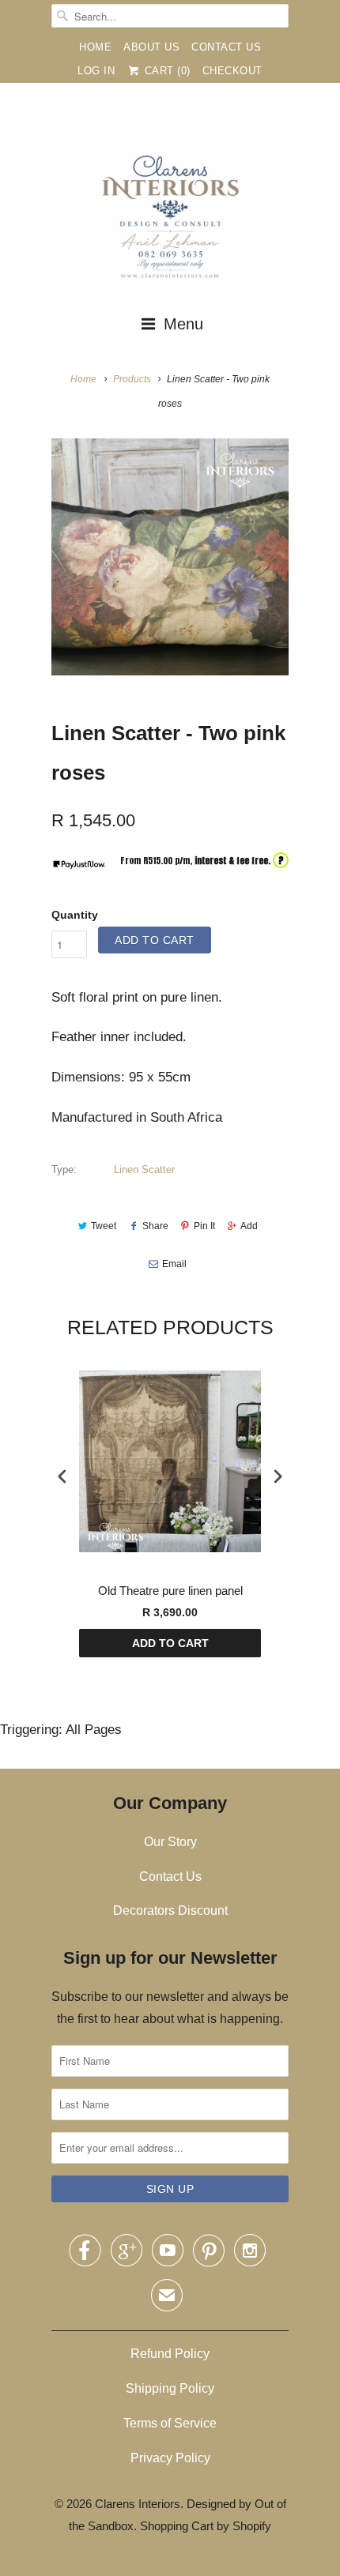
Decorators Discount (170, 1910)
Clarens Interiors (138, 2504)
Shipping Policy (170, 2388)
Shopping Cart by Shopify (206, 2526)
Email (174, 1264)
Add (249, 1226)
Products (132, 379)
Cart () (166, 71)
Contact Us (226, 47)
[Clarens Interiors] (170, 220)
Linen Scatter (144, 1170)
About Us (151, 47)
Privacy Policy (170, 2458)
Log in (96, 71)
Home (95, 47)
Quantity (75, 915)
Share (155, 1226)
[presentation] (62, 1477)
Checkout (232, 71)
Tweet (104, 1226)
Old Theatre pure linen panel (170, 1591)
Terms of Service (170, 2423)
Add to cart (170, 1643)
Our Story (170, 1842)
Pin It (204, 1226)
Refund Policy (170, 2354)
